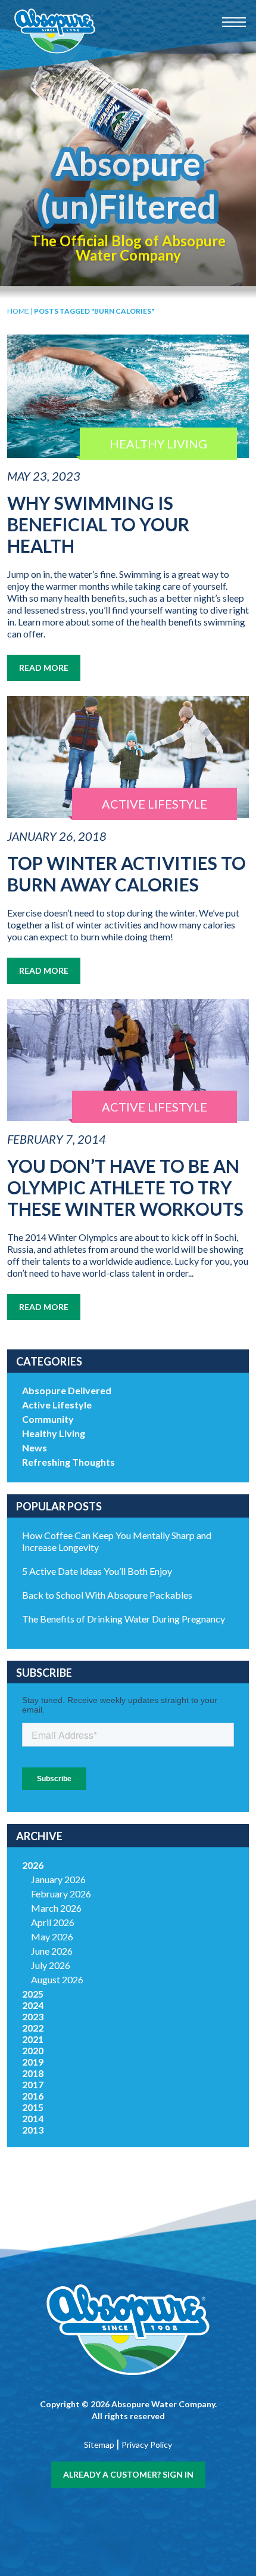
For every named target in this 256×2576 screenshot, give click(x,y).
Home (18, 311)
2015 (33, 2107)
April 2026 (53, 1922)
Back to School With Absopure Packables (107, 1595)
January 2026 (58, 1879)
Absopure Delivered (67, 1390)
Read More (44, 668)
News (35, 1448)
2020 (33, 2050)
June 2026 (52, 1951)
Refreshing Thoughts (68, 1462)
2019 (33, 2062)
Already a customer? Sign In (128, 2474)
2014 (33, 2118)
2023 (33, 2016)
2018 (33, 2073)
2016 (33, 2096)
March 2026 (56, 1908)
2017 (33, 2084)
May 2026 (52, 1936)
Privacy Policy (147, 2445)
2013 (33, 2130)
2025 (33, 1994)
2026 (33, 1865)
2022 (33, 2028)
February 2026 (61, 1894)
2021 (33, 2039)
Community (48, 1419)
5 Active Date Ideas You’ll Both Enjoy (97, 1571)
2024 (33, 2005)
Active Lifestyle (57, 1405)
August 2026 (57, 1979)
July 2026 (51, 1965)
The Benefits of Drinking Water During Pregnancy (124, 1619)
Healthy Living (54, 1433)
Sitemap (99, 2445)
